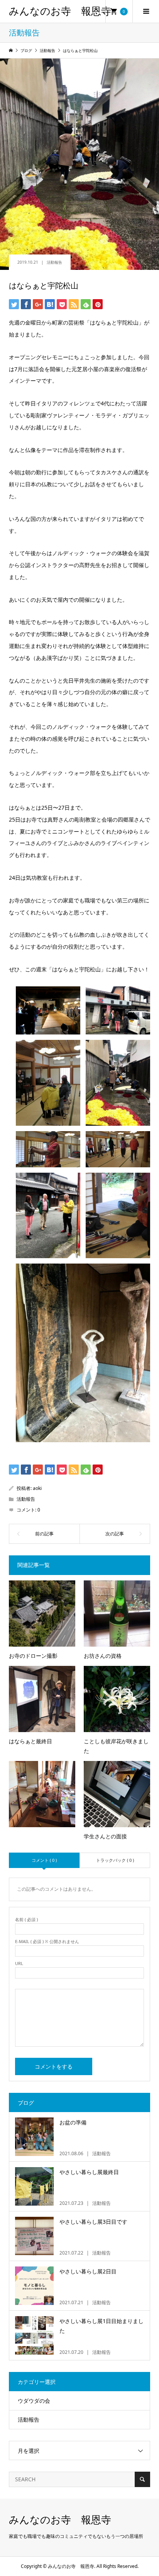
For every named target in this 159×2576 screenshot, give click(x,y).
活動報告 (54, 262)
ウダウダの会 (34, 2401)
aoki (37, 1488)
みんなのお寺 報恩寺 (60, 11)
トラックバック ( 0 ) (115, 1860)
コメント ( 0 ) (44, 1860)
